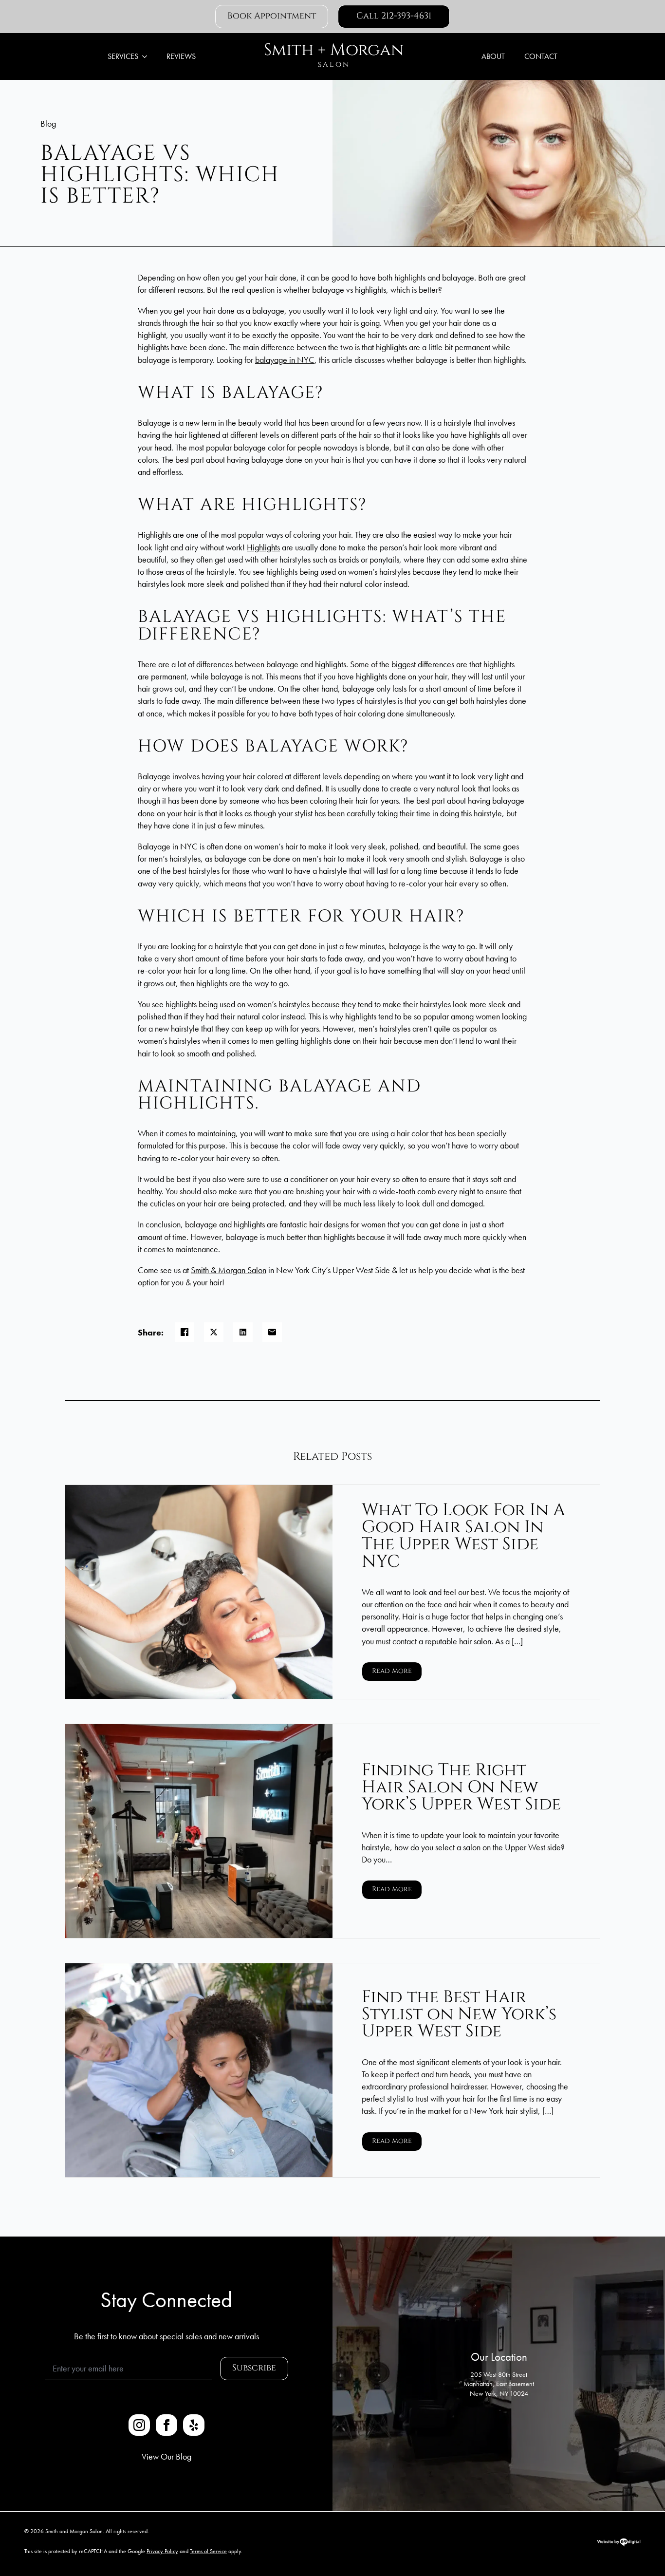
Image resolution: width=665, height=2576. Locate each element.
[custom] (194, 2425)
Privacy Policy (162, 2551)
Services (123, 56)
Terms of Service (208, 2551)
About (493, 56)
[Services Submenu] (148, 56)
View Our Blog (166, 2456)
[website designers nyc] (619, 2545)
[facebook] (166, 2425)
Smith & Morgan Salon (229, 1270)
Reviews (181, 56)
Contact (541, 56)
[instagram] (139, 2425)
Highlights (263, 547)
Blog (48, 123)
